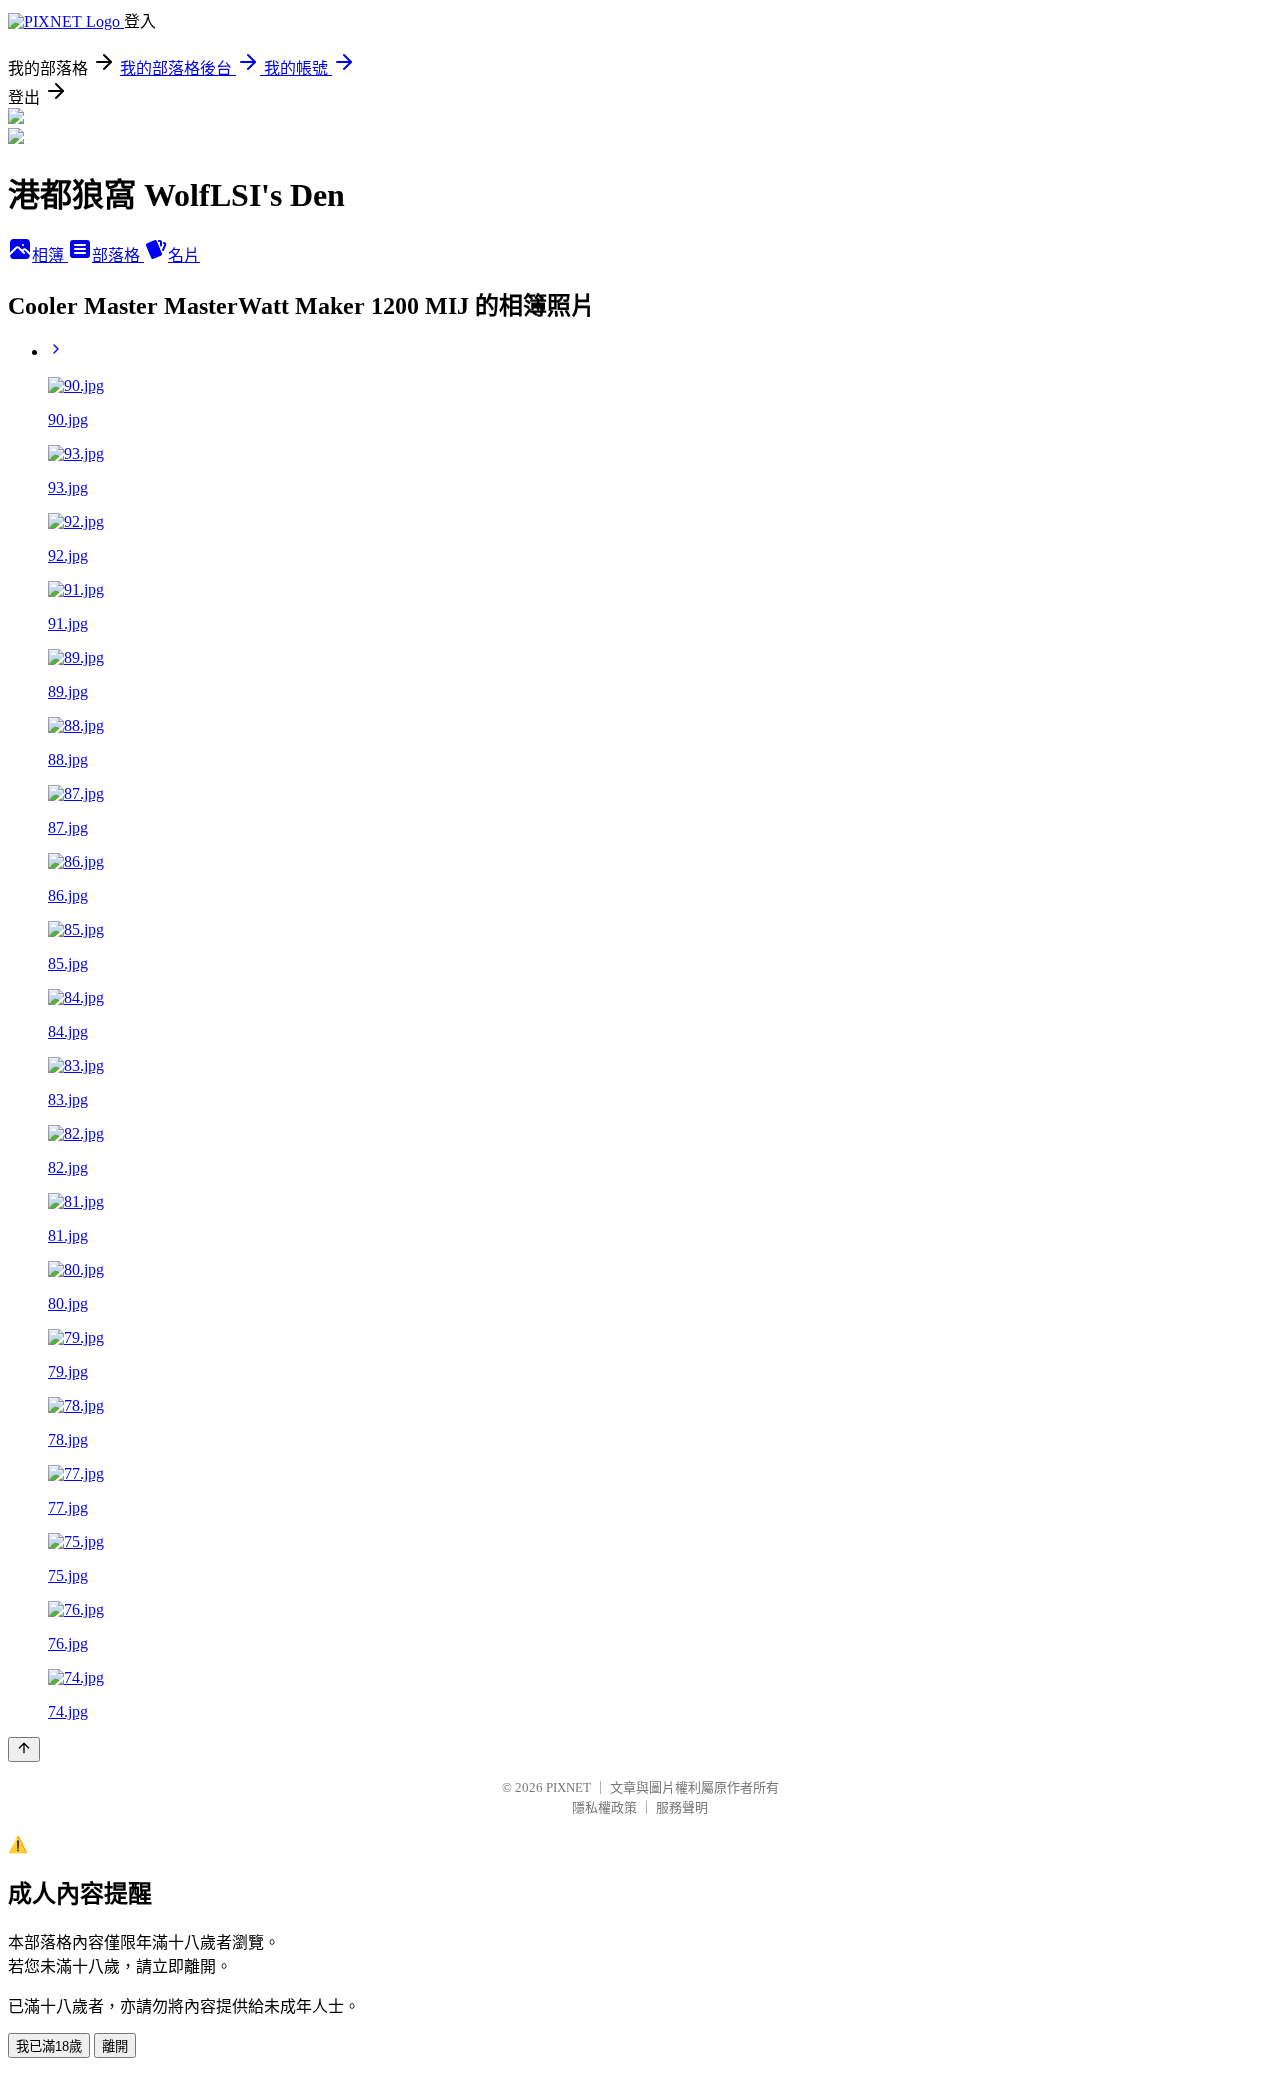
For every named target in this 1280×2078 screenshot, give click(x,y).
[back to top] (24, 1749)
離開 (115, 2046)
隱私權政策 (604, 1807)
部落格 (118, 255)
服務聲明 (682, 1807)
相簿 (50, 255)
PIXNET (568, 1787)
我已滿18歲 (49, 2046)
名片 (184, 255)
